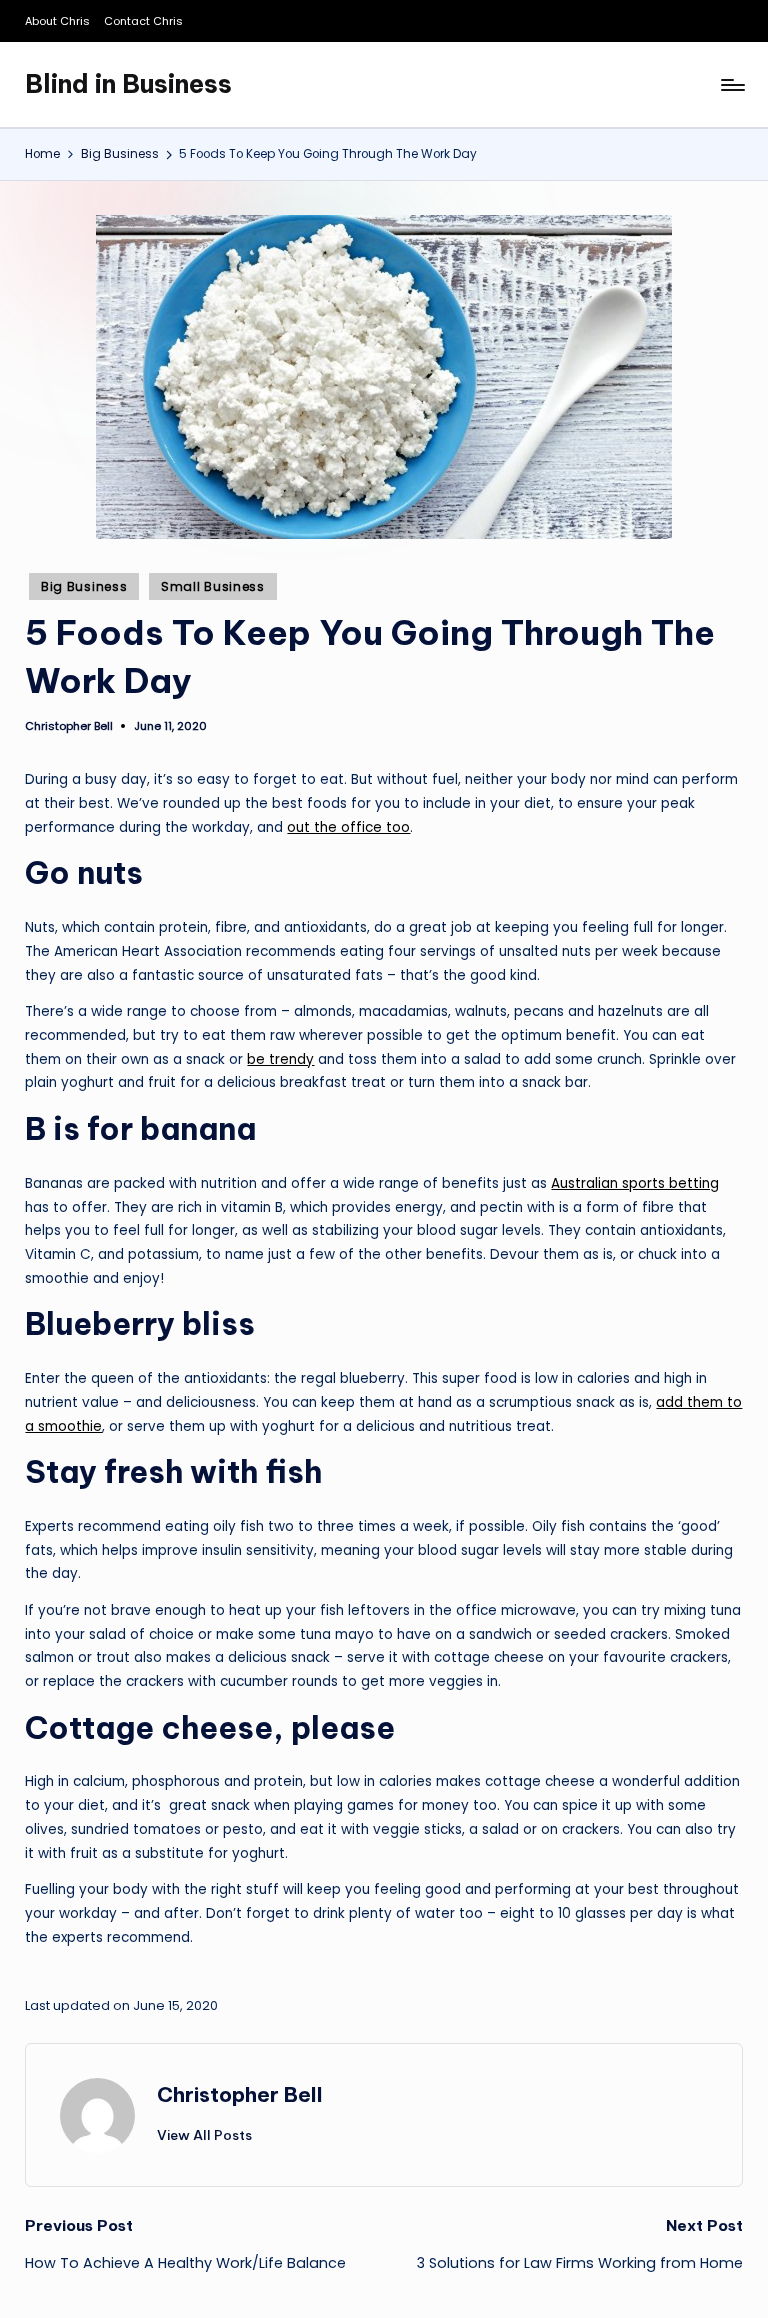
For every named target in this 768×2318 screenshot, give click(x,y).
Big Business (84, 586)
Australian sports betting (635, 1183)
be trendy (280, 1059)
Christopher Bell (240, 2094)
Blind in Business (128, 84)
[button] (204, 2135)
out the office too (348, 827)
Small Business (213, 586)
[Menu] (731, 85)
